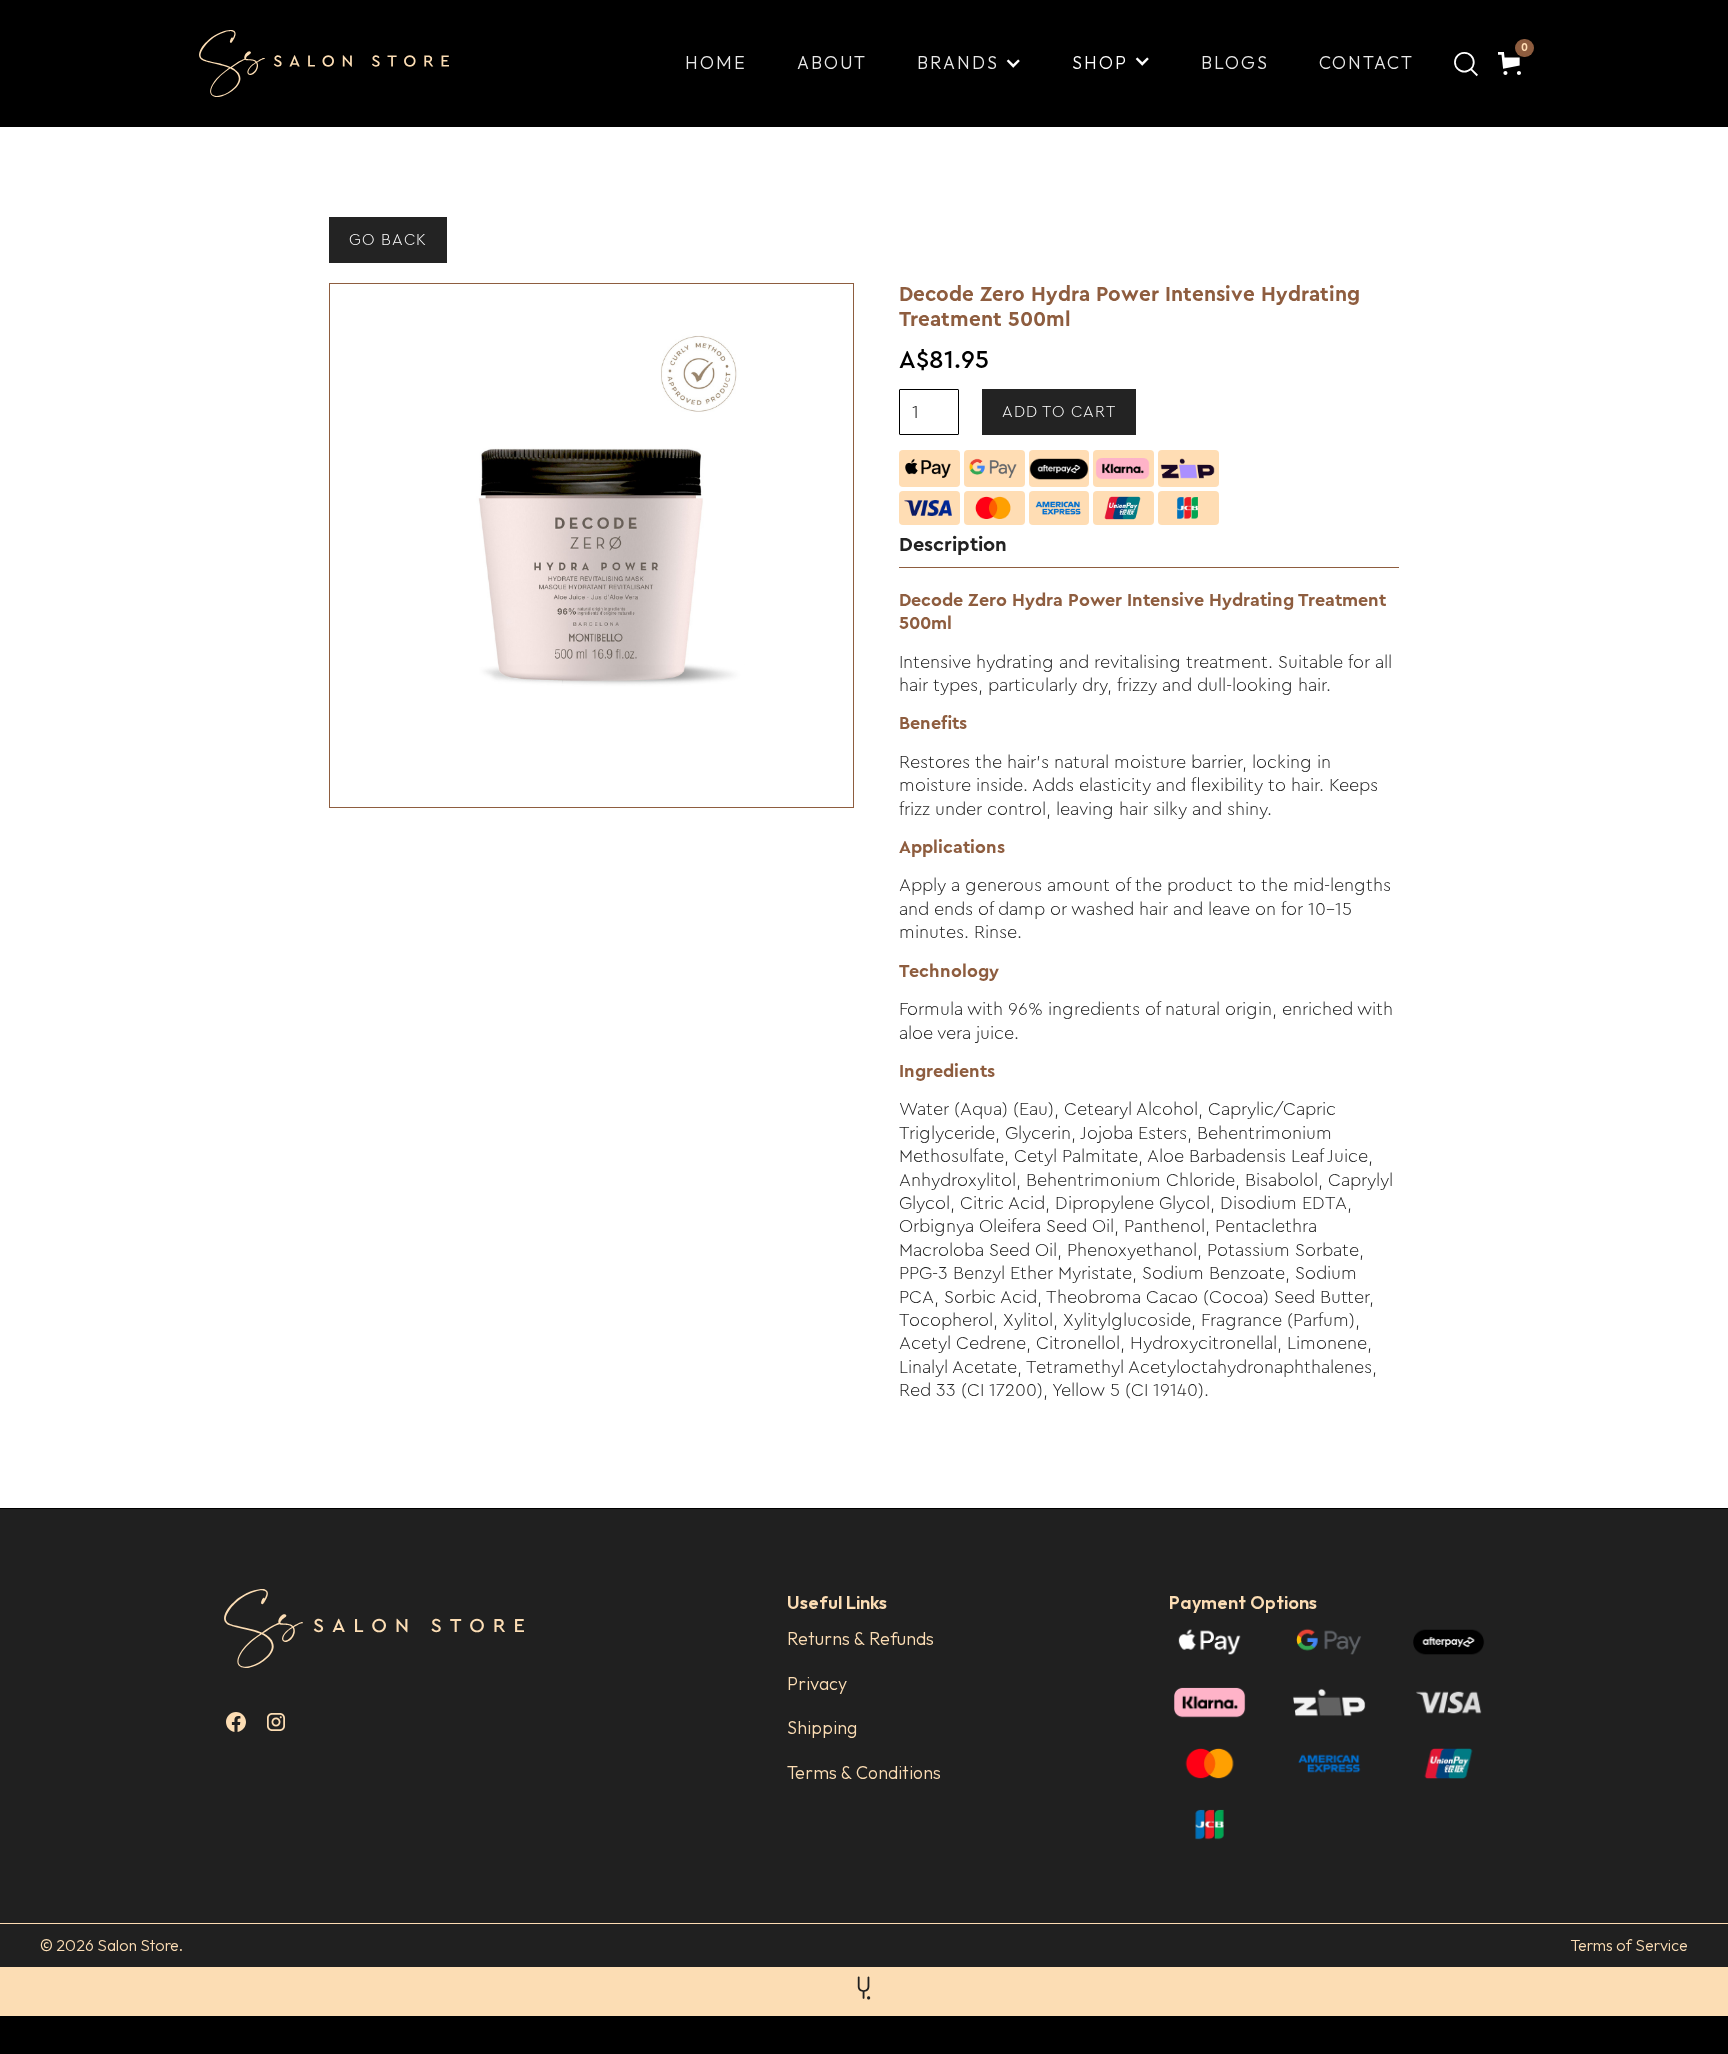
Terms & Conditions (864, 1772)
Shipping (822, 1727)
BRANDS (958, 62)
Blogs (1235, 62)
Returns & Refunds (860, 1638)
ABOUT (832, 62)
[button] (969, 62)
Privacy (817, 1683)
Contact (1366, 62)
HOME (716, 62)
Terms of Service (1629, 1945)
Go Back (388, 240)
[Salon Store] (339, 63)
